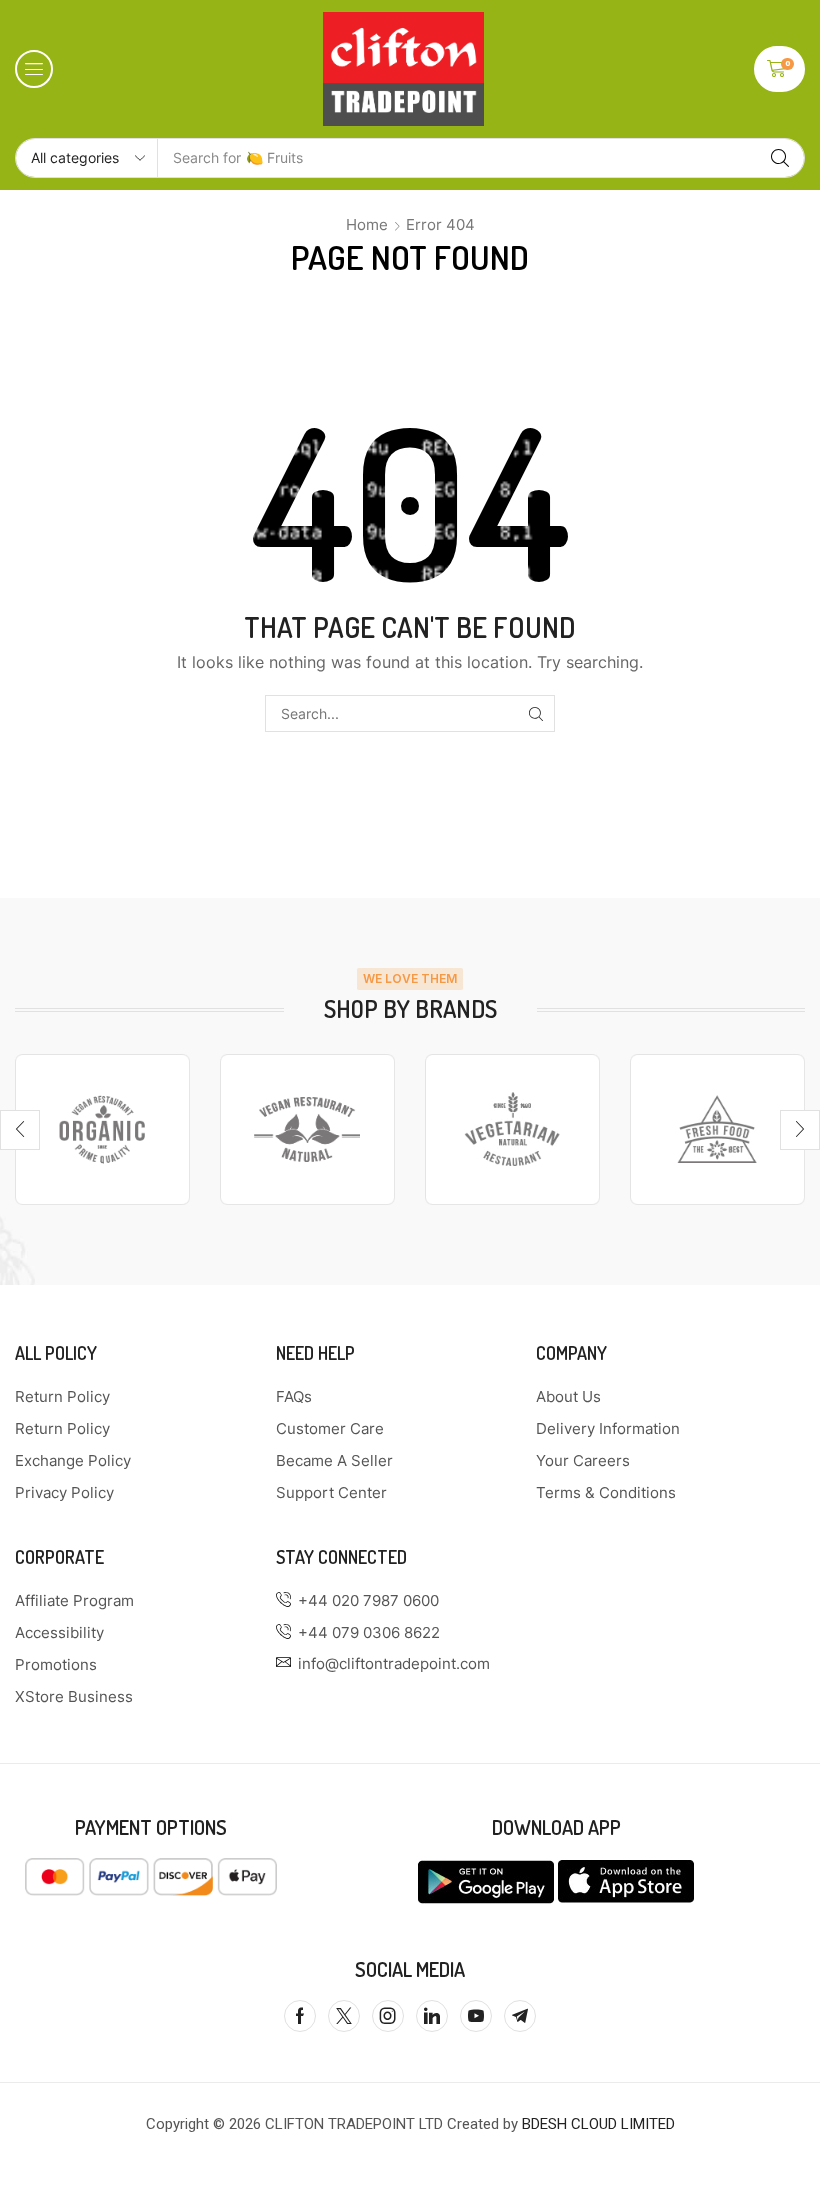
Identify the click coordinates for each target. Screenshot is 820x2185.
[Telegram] (520, 2016)
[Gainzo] (102, 1129)
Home (367, 224)
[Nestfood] (512, 1129)
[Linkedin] (432, 2016)
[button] (34, 69)
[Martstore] (307, 1129)
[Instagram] (388, 2016)
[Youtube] (476, 2016)
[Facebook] (300, 2016)
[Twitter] (344, 2016)
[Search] (780, 158)
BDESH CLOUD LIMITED (598, 2124)
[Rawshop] (717, 1129)
